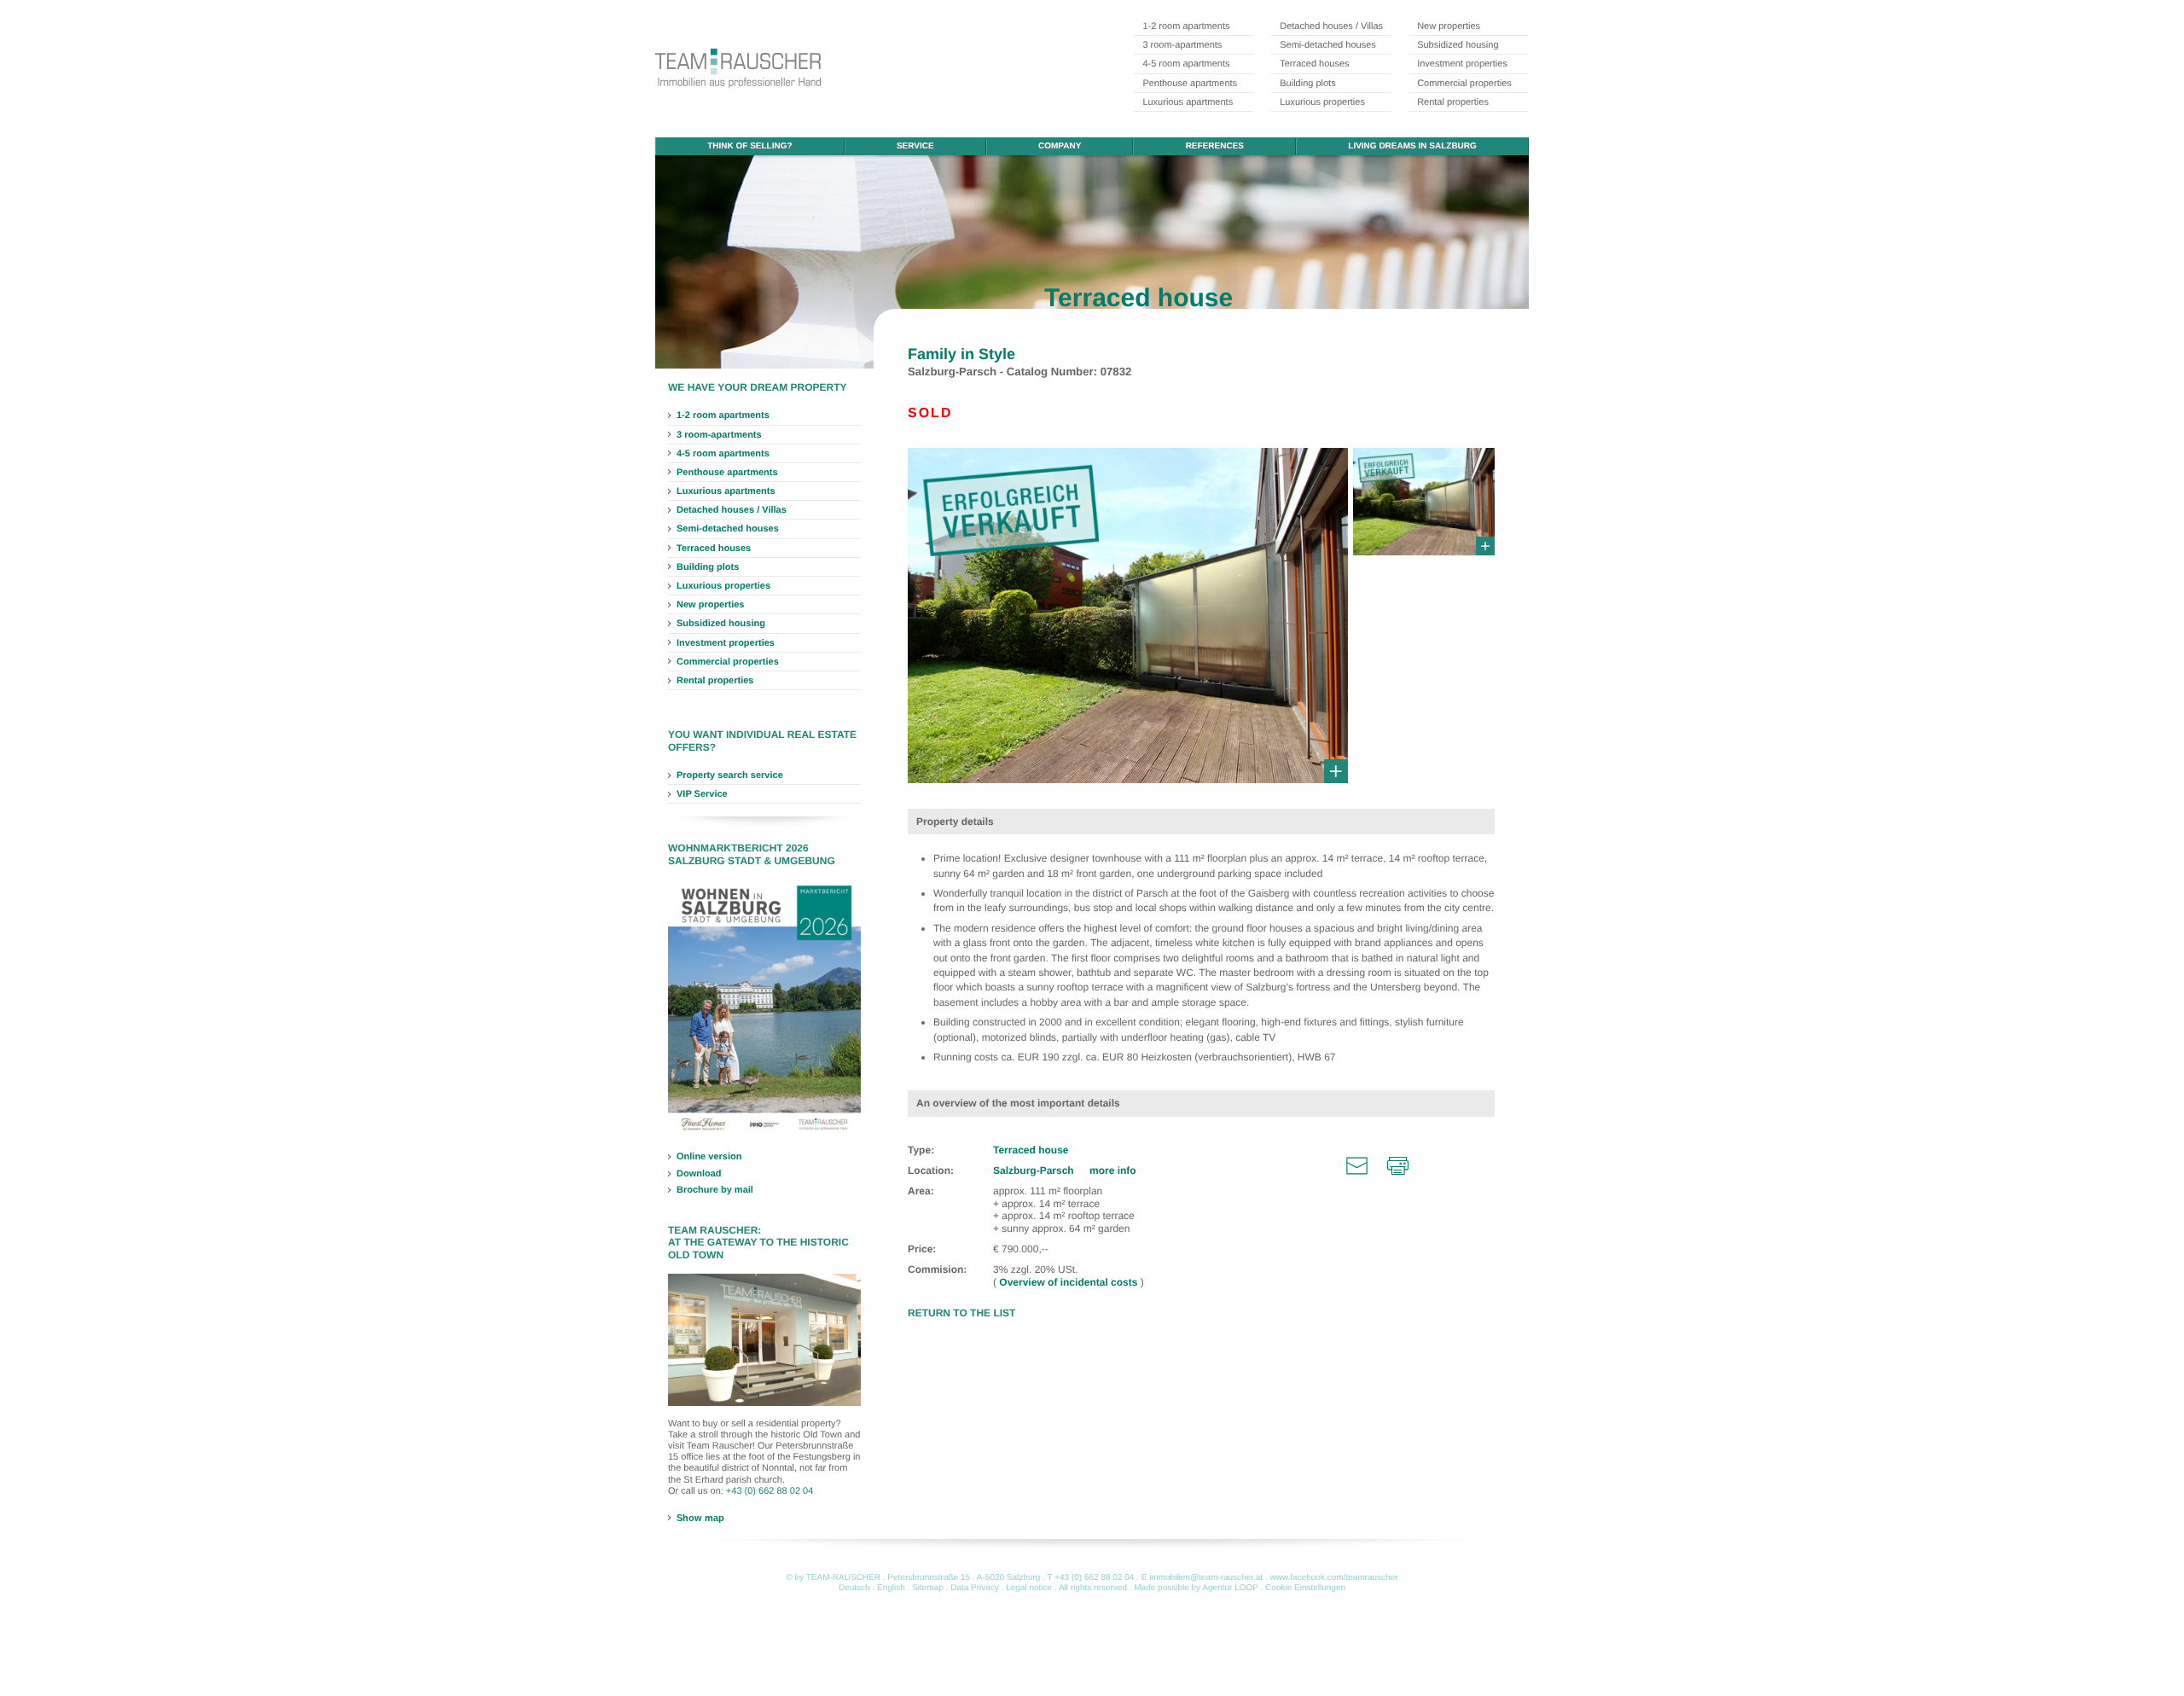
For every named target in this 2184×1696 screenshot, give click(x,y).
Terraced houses (1314, 64)
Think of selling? (749, 146)
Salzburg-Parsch (1035, 1170)
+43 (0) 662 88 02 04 (770, 1491)
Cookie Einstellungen (1305, 1588)
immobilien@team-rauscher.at (1206, 1578)
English (891, 1588)
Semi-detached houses (1328, 45)
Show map (700, 1518)
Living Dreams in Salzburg (1412, 146)
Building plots (1307, 84)
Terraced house (1031, 1150)
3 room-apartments (1182, 45)
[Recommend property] (1357, 1166)
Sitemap (928, 1588)
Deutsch (854, 1588)
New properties (1449, 26)
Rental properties (1453, 102)
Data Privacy (975, 1588)
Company (1060, 146)
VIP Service (702, 794)
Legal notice (1029, 1588)
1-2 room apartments (1186, 26)
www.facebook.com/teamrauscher (1333, 1578)
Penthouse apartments (1190, 84)
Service (915, 146)
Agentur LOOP (1230, 1588)
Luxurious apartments (1188, 102)
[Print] (1398, 1166)
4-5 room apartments (1186, 64)
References (1215, 146)
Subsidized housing (1458, 45)
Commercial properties (1464, 84)
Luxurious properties (1322, 102)
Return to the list (961, 1313)
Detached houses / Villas (1331, 26)
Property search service (730, 775)
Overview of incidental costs (1069, 1282)
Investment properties (1462, 64)
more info (1113, 1170)
